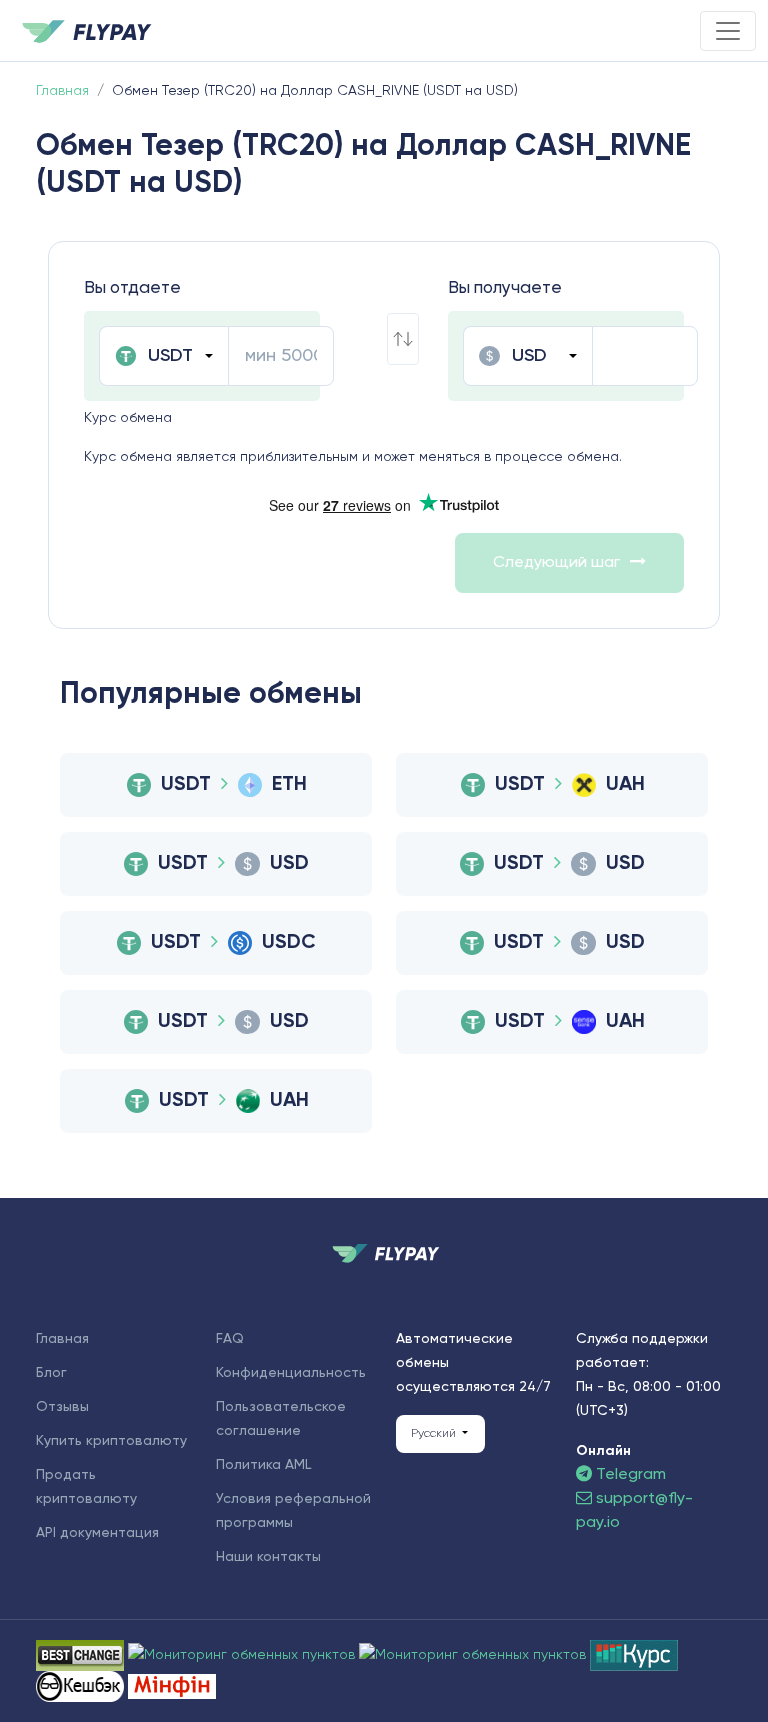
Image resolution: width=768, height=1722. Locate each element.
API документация (97, 1533)
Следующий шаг (556, 563)
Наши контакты (268, 1557)
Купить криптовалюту (111, 1441)
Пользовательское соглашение (281, 1419)
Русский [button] (435, 1434)
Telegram (629, 1475)
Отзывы (62, 1407)
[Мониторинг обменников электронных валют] (634, 1655)
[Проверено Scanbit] (243, 1655)
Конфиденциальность (291, 1373)
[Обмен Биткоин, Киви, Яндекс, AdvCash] (82, 1686)
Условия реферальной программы (293, 1511)
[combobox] (163, 356)
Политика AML (263, 1465)
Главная (62, 1339)
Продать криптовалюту (86, 1487)
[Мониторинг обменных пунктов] (172, 1686)
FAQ (230, 1339)
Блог (51, 1373)
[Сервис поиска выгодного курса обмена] (474, 1655)
